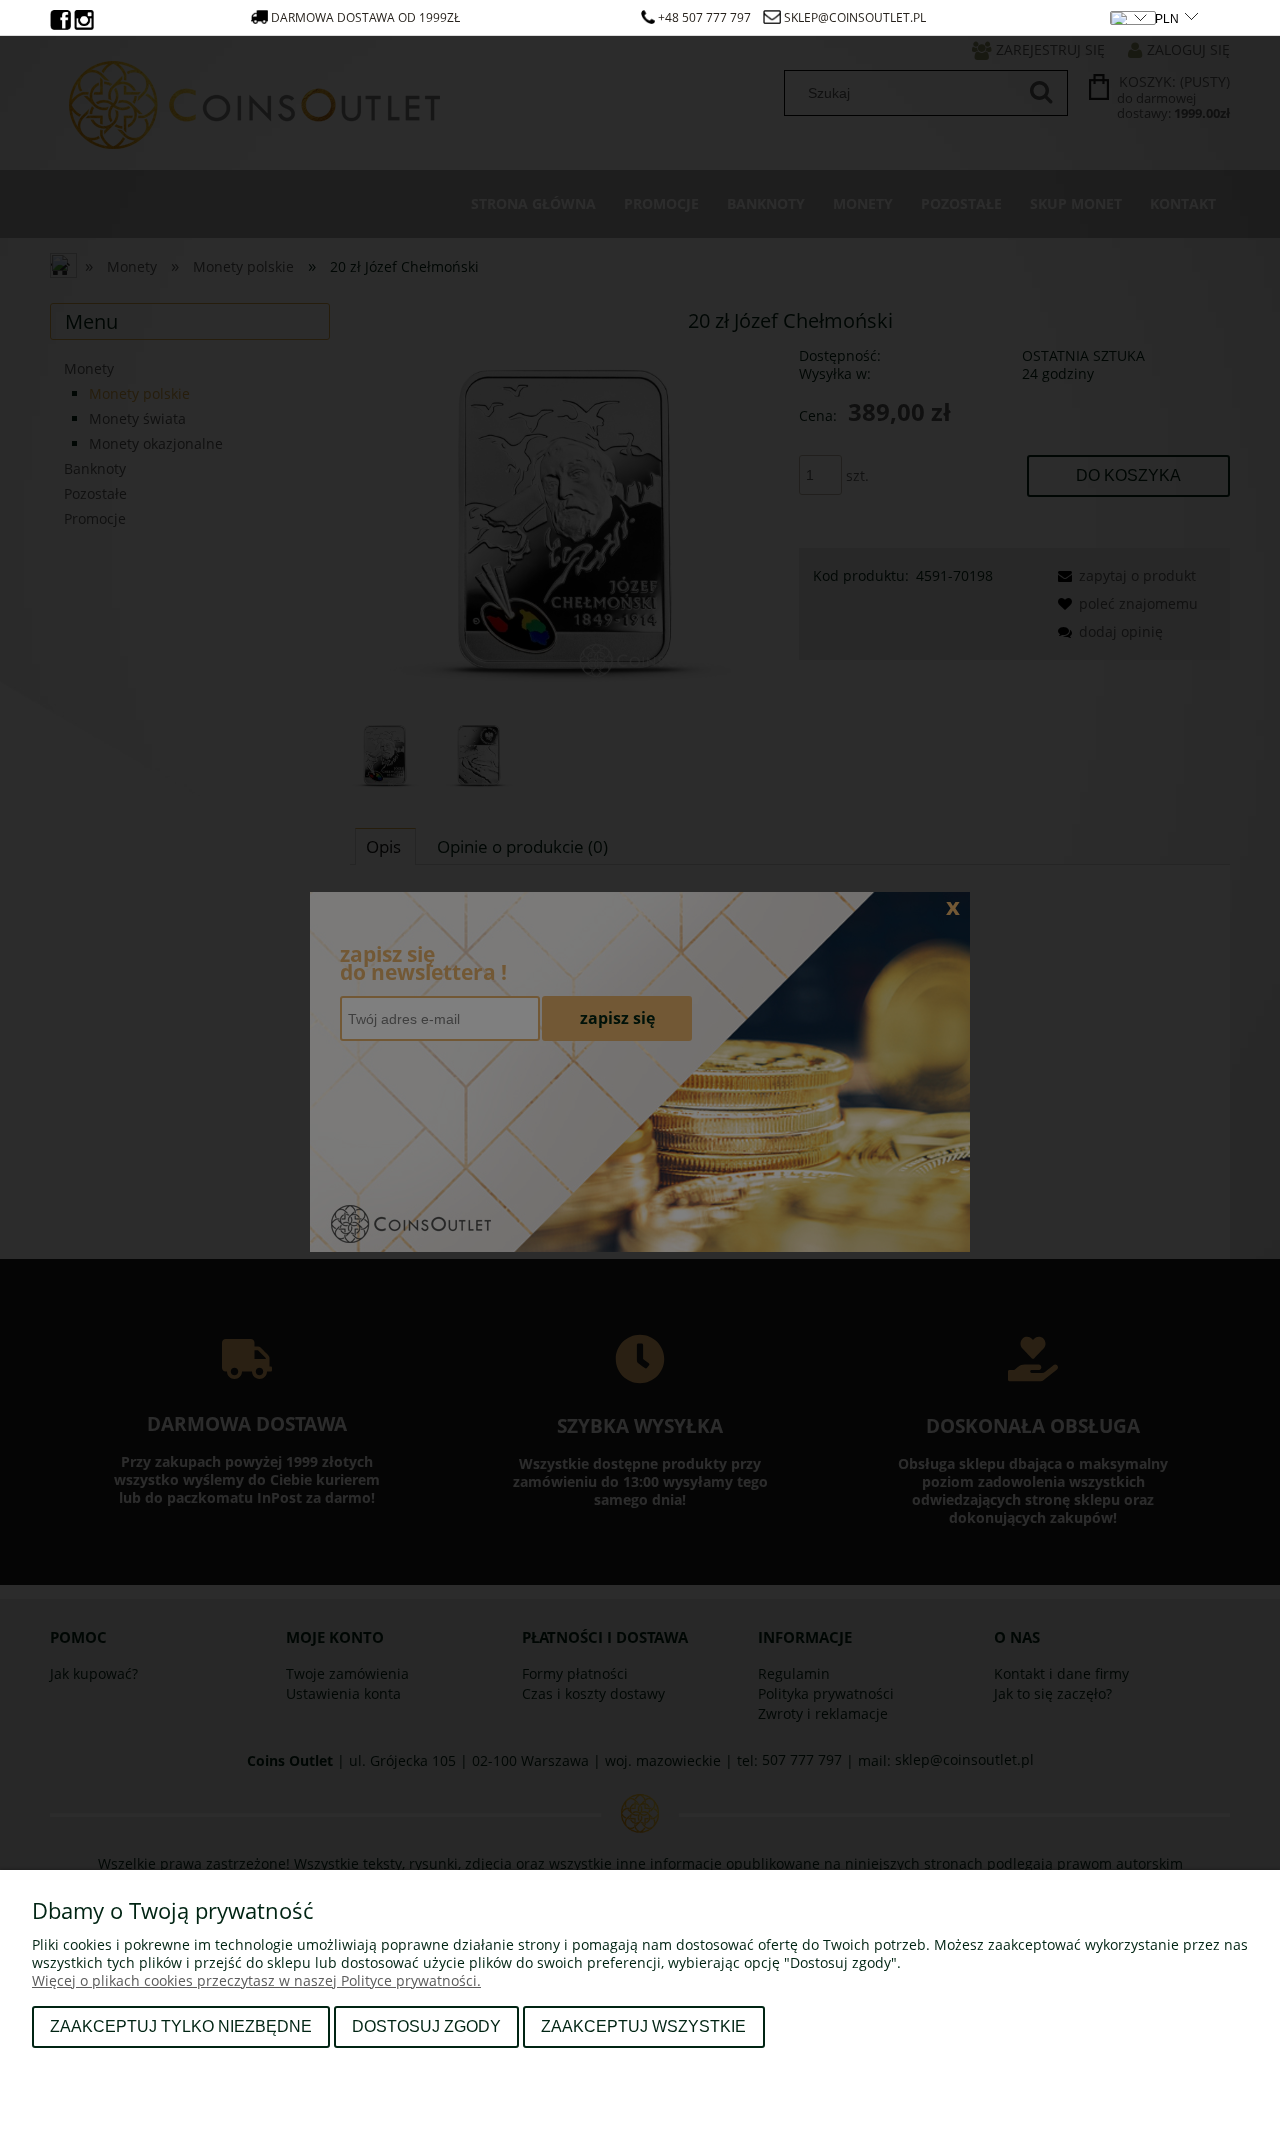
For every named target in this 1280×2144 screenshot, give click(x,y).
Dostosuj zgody (426, 2026)
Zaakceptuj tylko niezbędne (181, 2026)
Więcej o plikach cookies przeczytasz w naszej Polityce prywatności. (256, 1980)
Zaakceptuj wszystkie (643, 2026)
